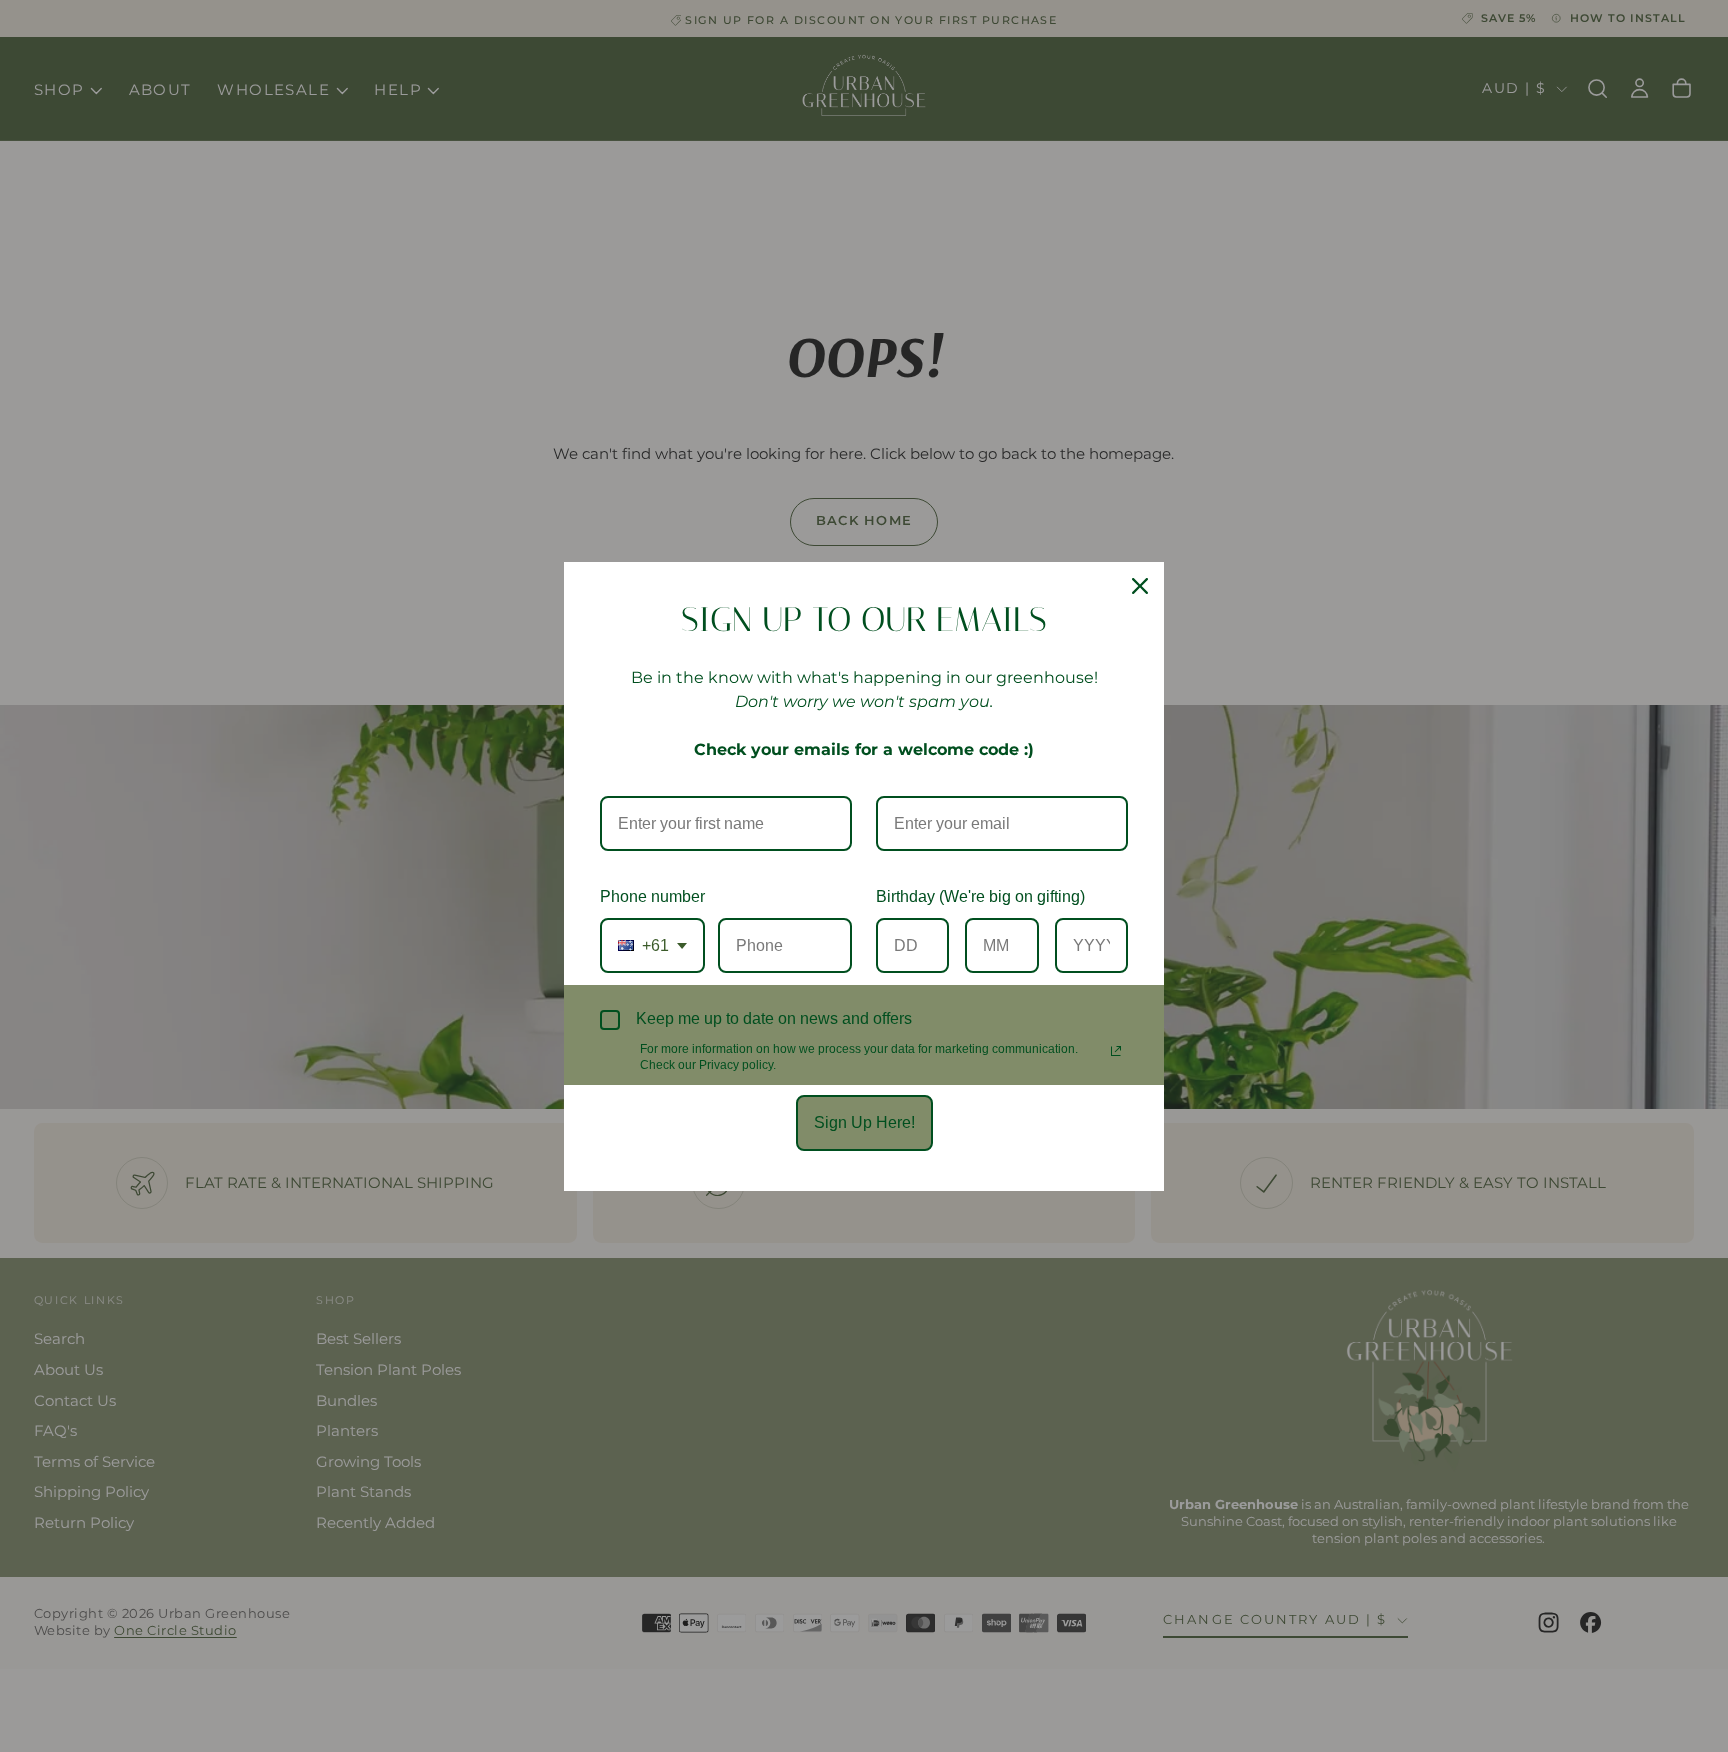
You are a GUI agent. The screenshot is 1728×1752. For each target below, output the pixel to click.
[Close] (1140, 586)
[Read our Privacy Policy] (1116, 1051)
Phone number (652, 896)
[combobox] (652, 945)
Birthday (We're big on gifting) (980, 896)
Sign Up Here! (864, 1122)
